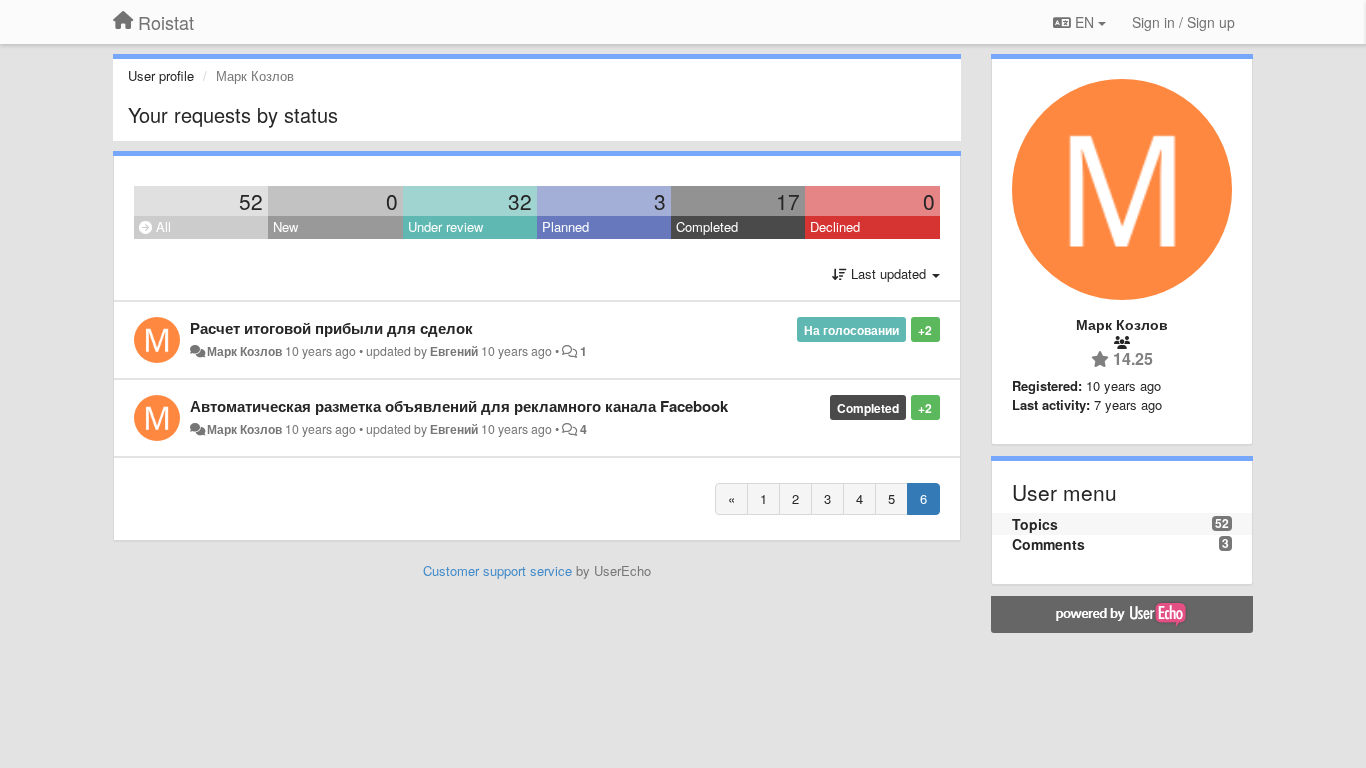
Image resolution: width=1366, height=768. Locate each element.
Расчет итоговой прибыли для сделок (331, 328)
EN (1084, 22)
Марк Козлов (244, 351)
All (161, 226)
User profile (161, 75)
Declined (835, 226)
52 (251, 201)
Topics (1035, 524)
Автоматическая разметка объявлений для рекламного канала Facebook (459, 406)
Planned (565, 226)
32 (520, 201)
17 (788, 201)
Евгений (454, 351)
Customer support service (497, 570)
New (285, 226)
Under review (445, 226)
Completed (707, 226)
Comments (1048, 544)
